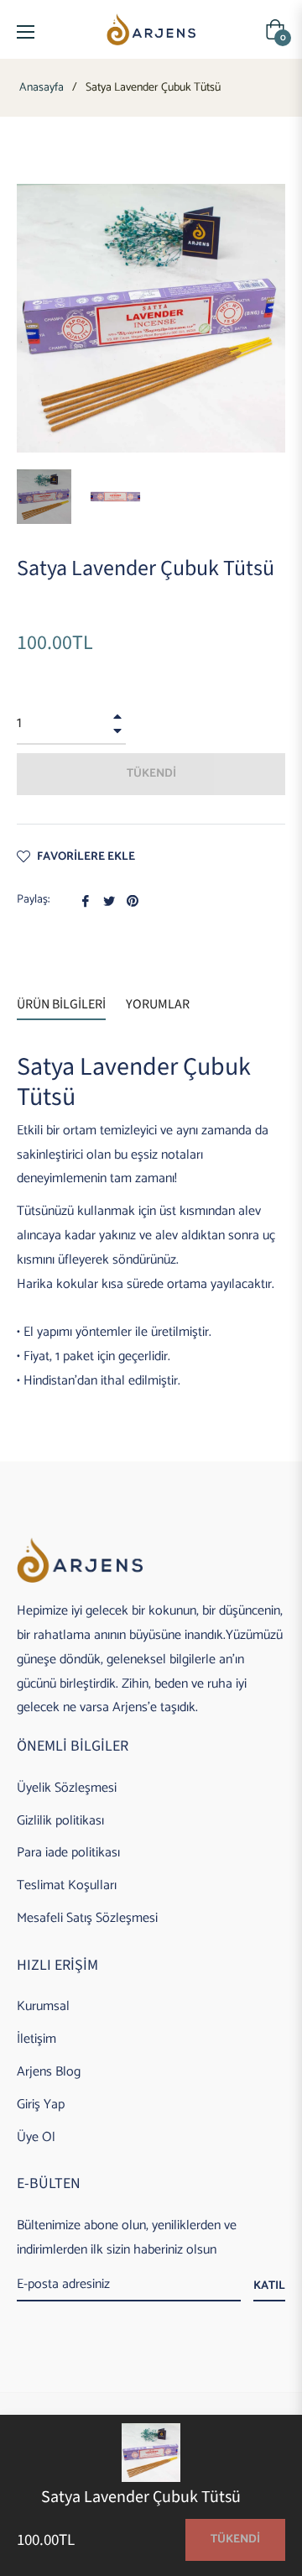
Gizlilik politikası (60, 1821)
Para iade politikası (68, 1853)
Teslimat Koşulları (67, 1885)
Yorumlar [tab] (159, 1004)
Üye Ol (36, 2137)
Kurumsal (43, 2006)
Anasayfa (42, 88)
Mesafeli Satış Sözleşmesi (87, 1918)
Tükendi (235, 2539)
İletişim (36, 2039)
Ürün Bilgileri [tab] (61, 1004)
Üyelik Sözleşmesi (67, 1788)
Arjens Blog (49, 2072)
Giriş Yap (41, 2105)
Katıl (269, 2286)
